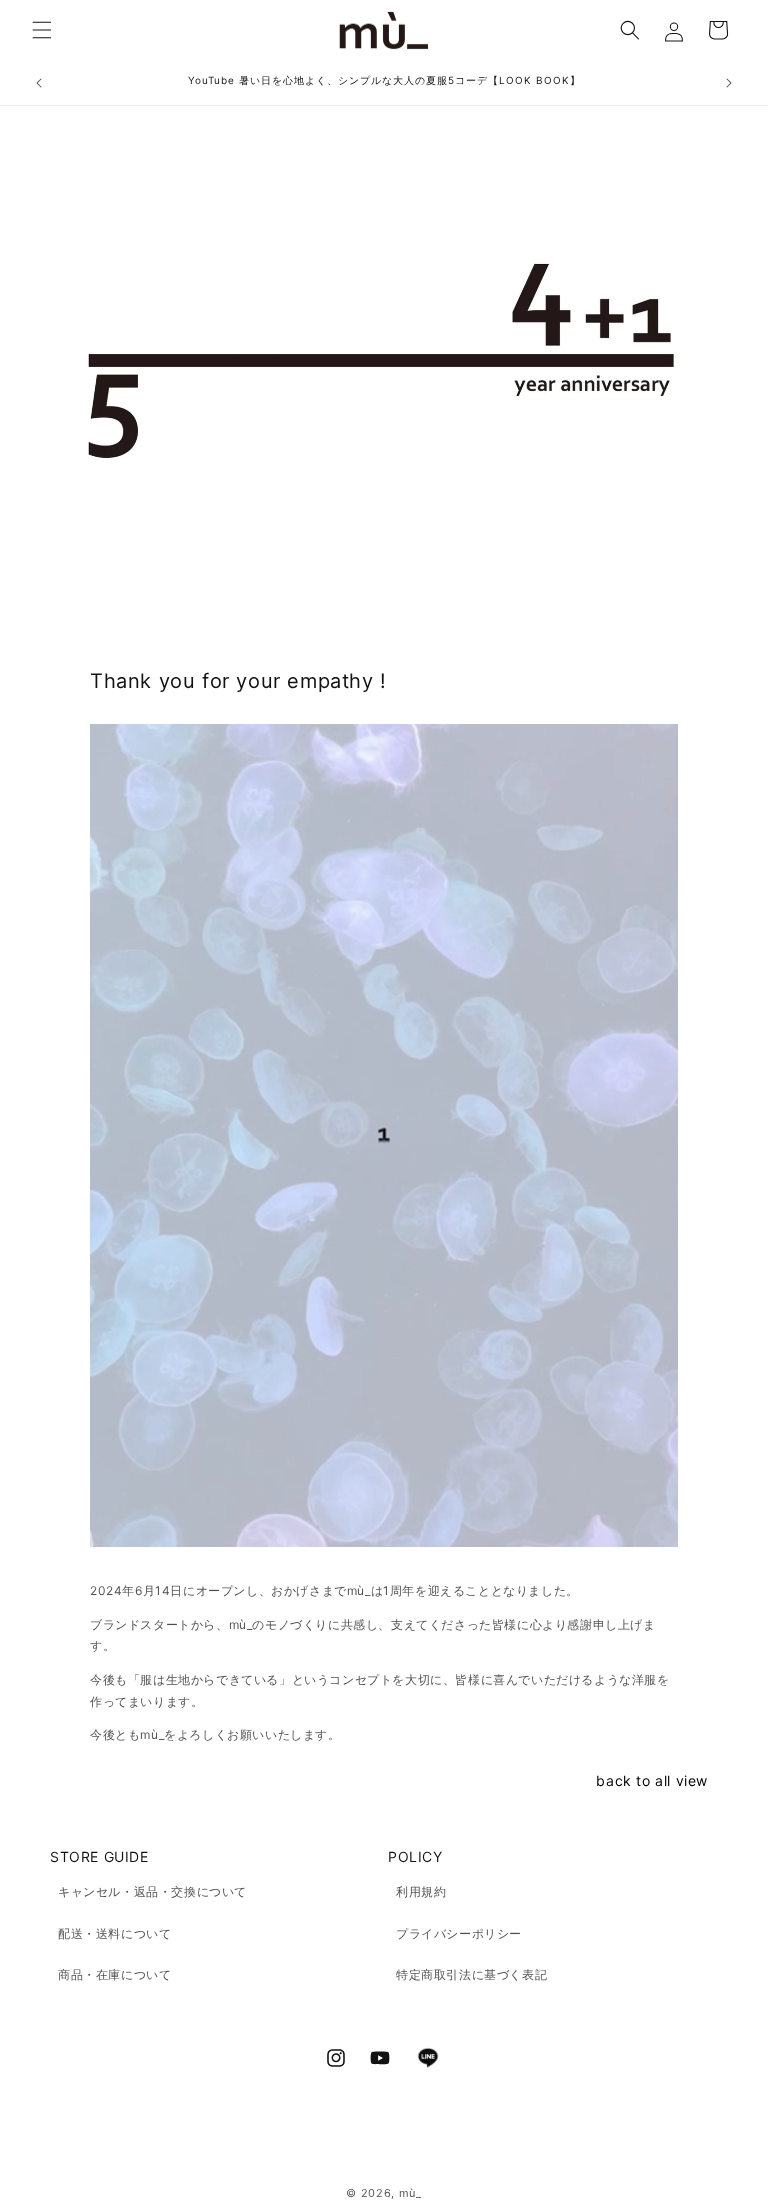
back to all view (652, 1780)
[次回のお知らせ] (729, 83)
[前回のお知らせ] (39, 83)
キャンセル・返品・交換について (152, 1891)
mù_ (410, 2193)
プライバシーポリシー (459, 1933)
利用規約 (421, 1891)
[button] (42, 30)
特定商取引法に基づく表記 (471, 1974)
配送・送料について (114, 1933)
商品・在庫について (114, 1974)
